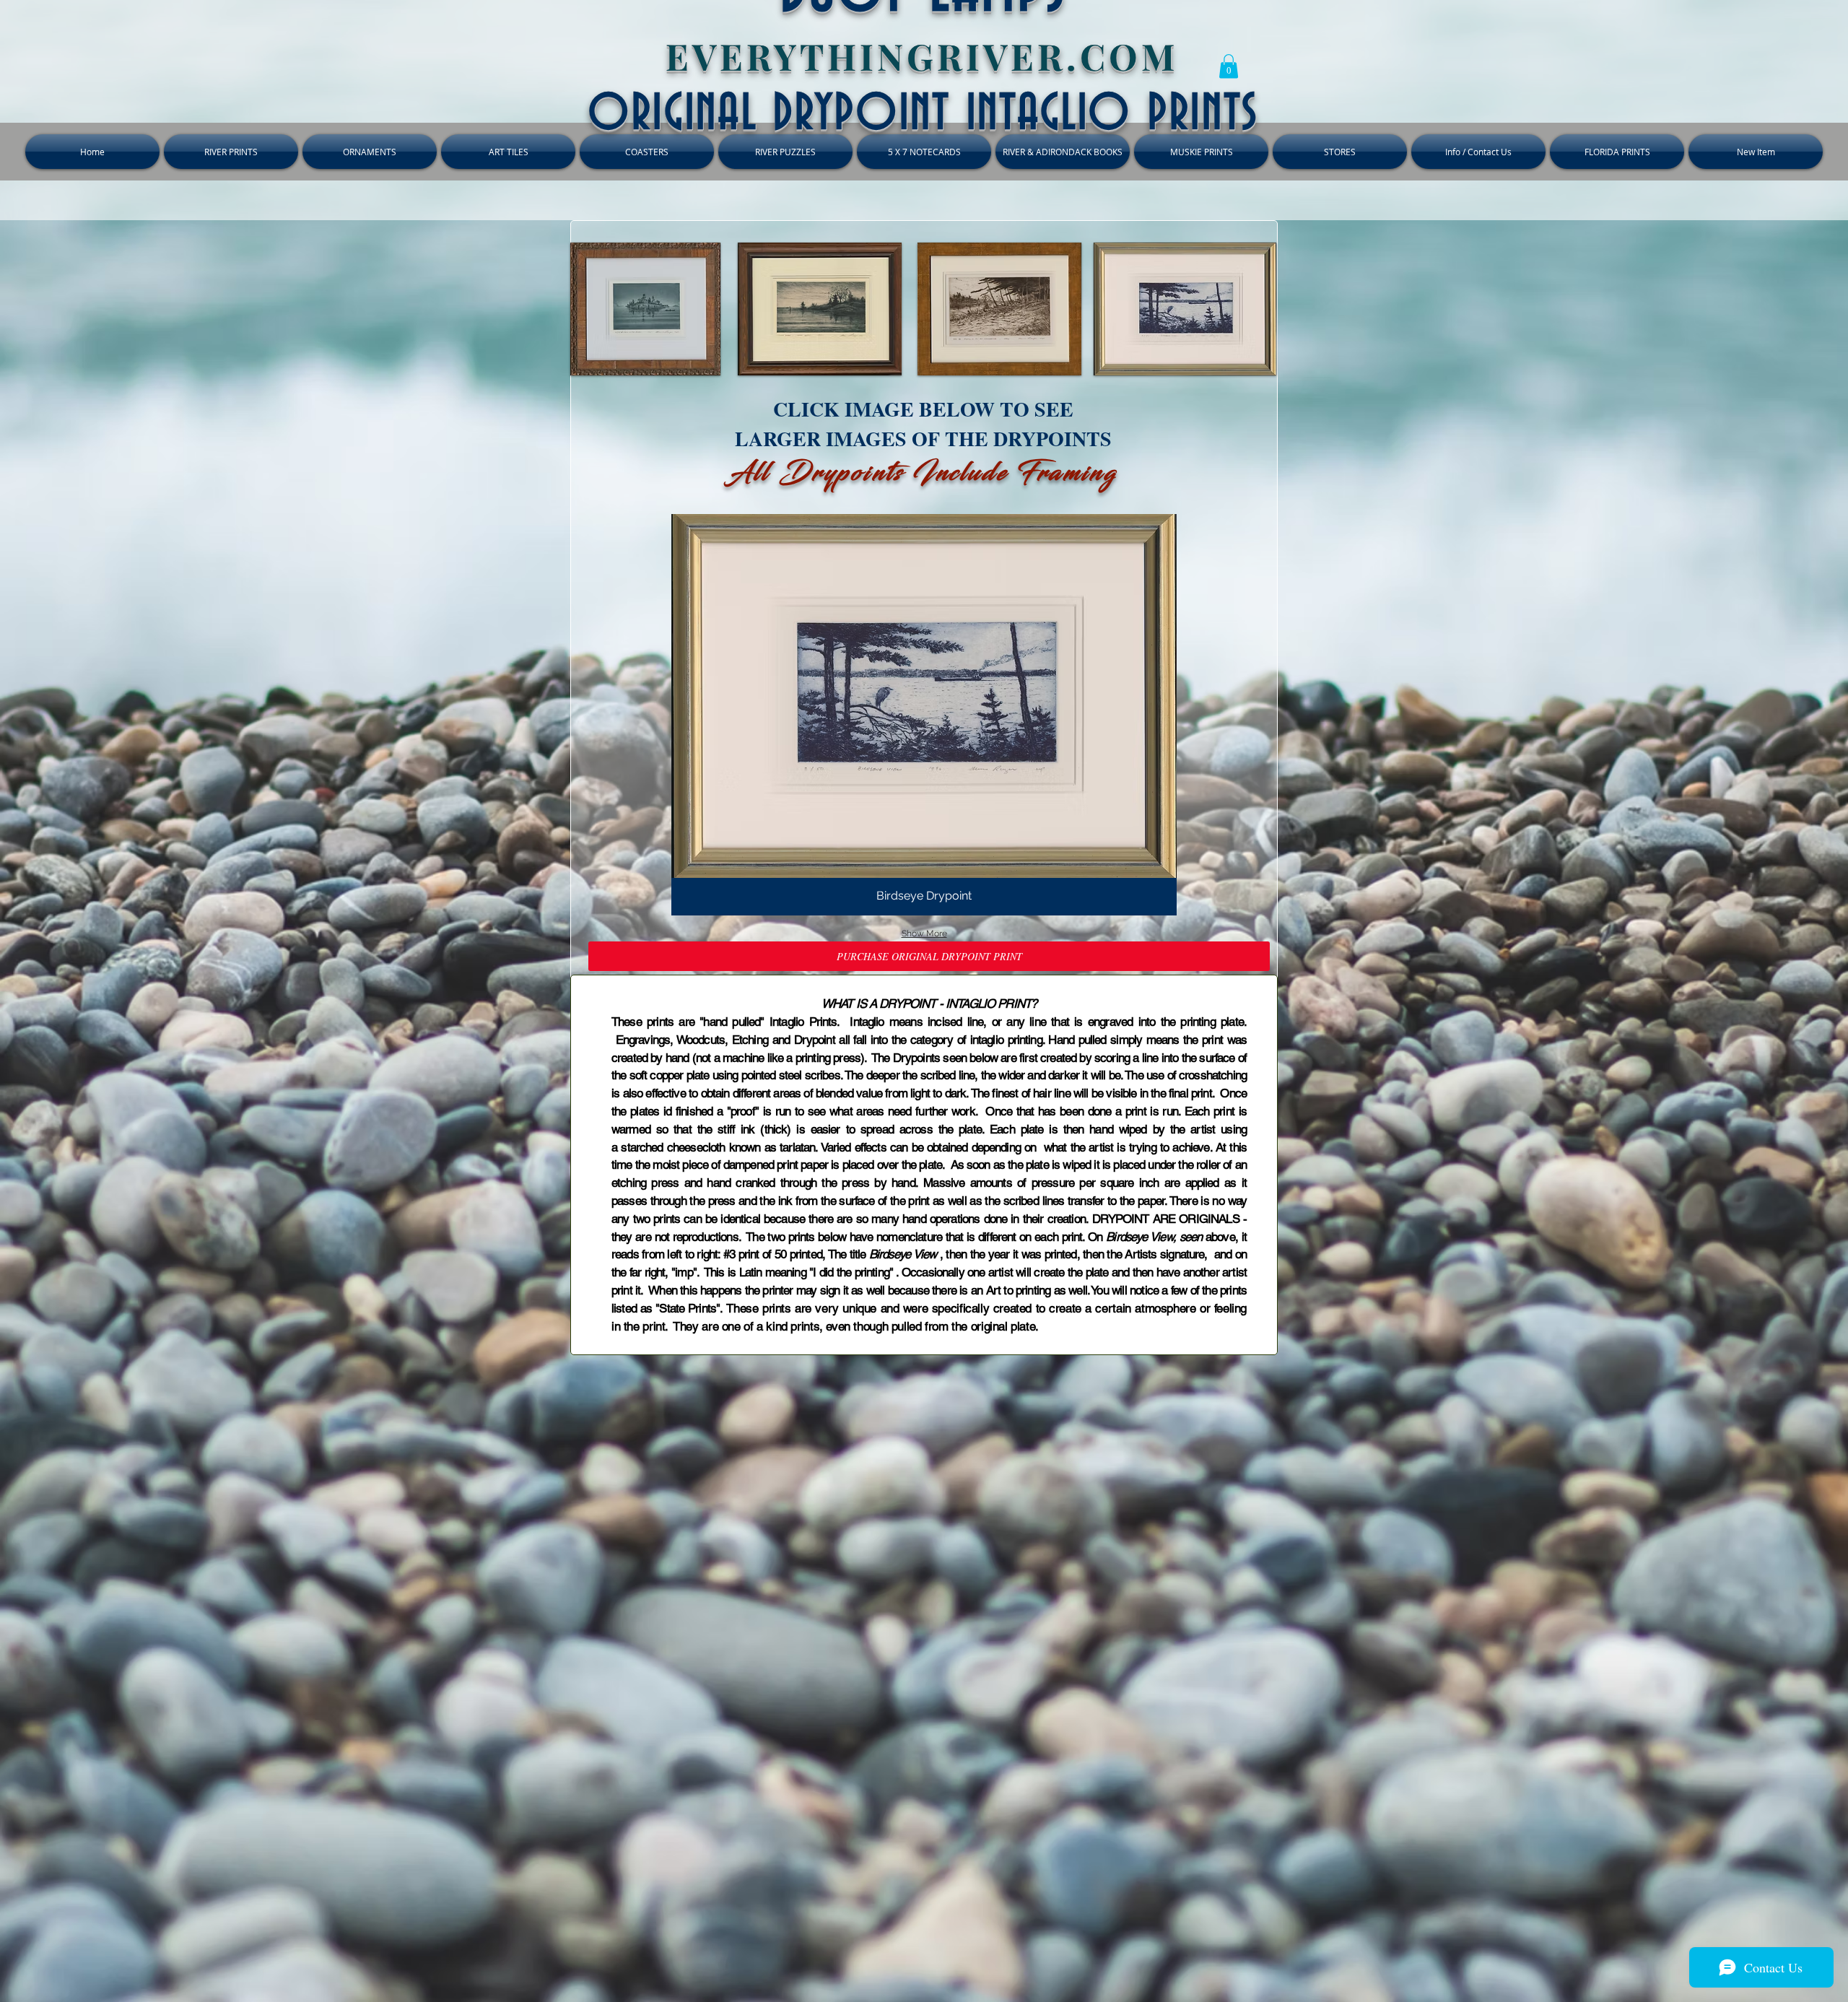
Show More (924, 933)
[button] (1229, 66)
